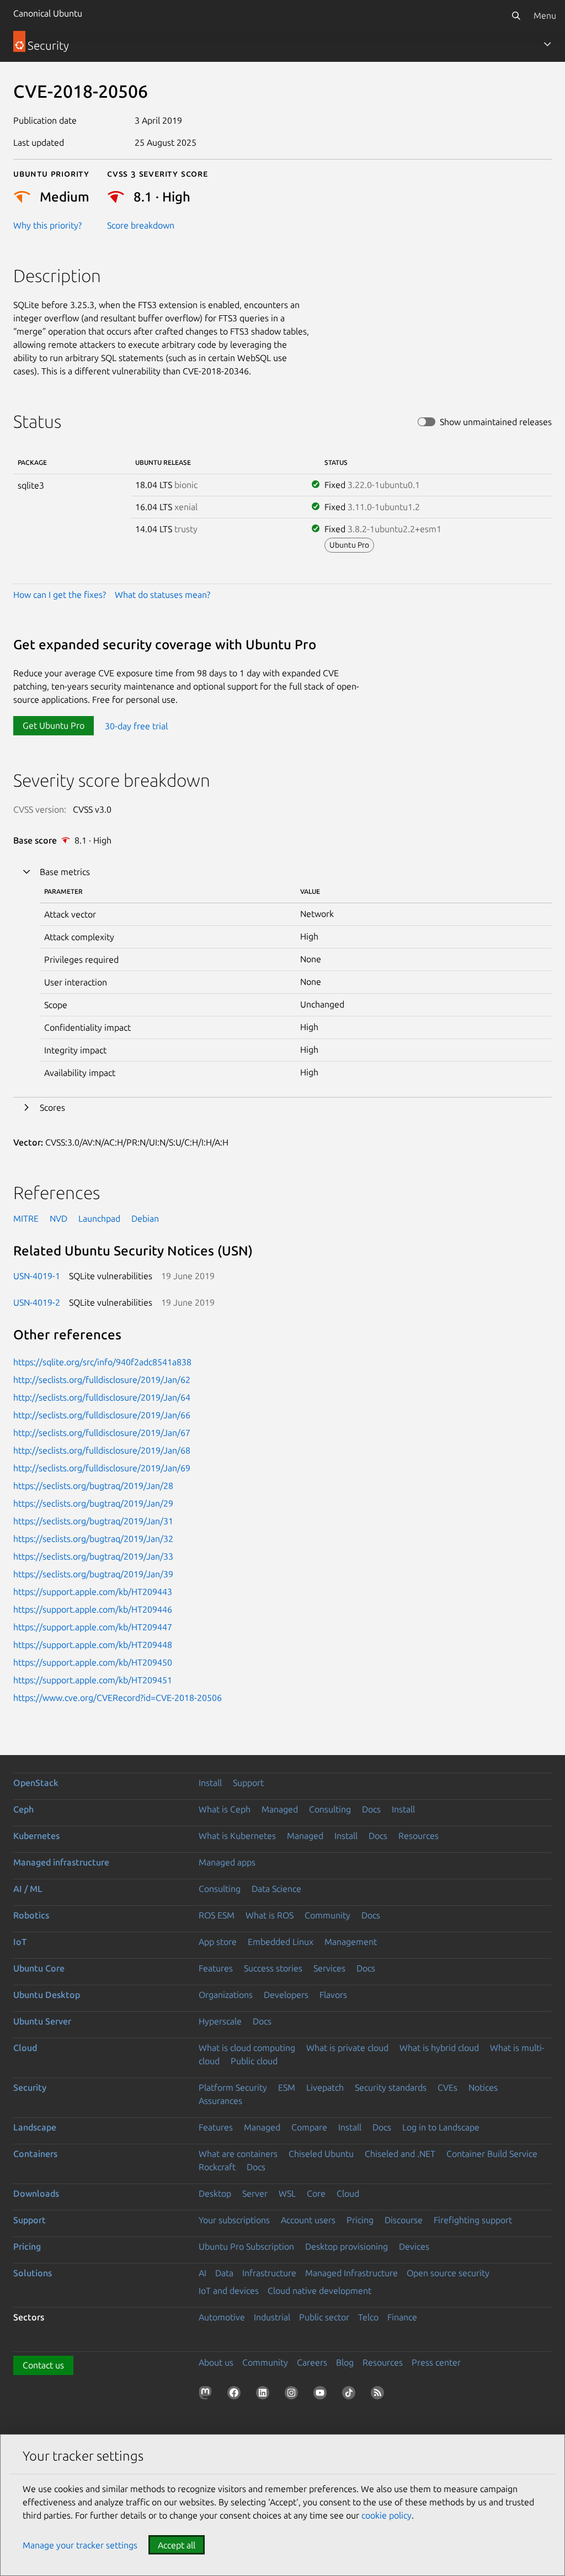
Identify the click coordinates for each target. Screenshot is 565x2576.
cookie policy (387, 2515)
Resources (419, 1836)
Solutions (33, 2273)
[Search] (516, 15)
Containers (35, 2154)
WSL (287, 2193)
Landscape (35, 2127)
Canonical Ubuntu (48, 13)
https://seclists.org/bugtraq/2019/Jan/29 (93, 1503)
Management (351, 1942)
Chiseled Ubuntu (321, 2154)
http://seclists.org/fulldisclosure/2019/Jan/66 (102, 1415)
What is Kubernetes (237, 1836)
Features (216, 1968)
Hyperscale (220, 2021)
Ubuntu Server (42, 2021)
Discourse (404, 2220)
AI (202, 2273)
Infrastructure (269, 2273)
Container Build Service (492, 2154)
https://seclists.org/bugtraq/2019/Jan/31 (93, 1521)
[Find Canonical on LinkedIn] (265, 2395)
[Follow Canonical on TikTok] (351, 2395)
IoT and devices (229, 2291)
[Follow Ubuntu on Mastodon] (207, 2395)
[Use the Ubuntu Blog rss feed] (380, 2395)
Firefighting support (473, 2220)
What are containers (238, 2154)
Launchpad (99, 1218)
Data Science (276, 1889)
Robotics (31, 1915)
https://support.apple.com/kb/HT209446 (93, 1609)
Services (329, 1968)
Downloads (36, 2193)
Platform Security (233, 2087)
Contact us (43, 2365)
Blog (345, 2362)
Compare (309, 2127)
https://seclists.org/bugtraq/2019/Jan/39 (93, 1574)
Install (210, 1783)
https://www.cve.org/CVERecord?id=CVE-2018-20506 (118, 1698)
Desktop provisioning (347, 2246)
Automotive (222, 2317)
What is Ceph (225, 1809)
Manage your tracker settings (80, 2545)
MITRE (26, 1218)
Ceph (23, 1809)
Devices (414, 2246)
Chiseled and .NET (400, 2154)
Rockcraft (217, 2167)
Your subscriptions (234, 2220)
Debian (145, 1218)
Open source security (448, 2273)
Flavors (333, 1995)
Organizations (226, 1995)
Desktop (215, 2193)
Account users (308, 2220)
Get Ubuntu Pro (54, 725)
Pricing (360, 2220)
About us (216, 2362)
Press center (436, 2362)
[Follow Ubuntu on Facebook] (236, 2395)
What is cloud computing (247, 2048)
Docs (371, 1809)
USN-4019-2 (37, 1302)
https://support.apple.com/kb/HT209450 (93, 1662)
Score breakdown (141, 225)
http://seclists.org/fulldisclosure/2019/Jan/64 (102, 1397)
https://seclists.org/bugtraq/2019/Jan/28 (93, 1486)
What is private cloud (347, 2048)
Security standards (391, 2087)
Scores (52, 1107)
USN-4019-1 (37, 1276)
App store (218, 1942)
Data (224, 2273)
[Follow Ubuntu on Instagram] (294, 2395)
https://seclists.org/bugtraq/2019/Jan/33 (93, 1556)
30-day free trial (136, 725)
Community (327, 1915)
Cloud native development (319, 2291)
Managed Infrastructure (351, 2273)
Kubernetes (36, 1836)
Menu (545, 15)
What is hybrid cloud (439, 2048)
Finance (402, 2317)
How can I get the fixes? (60, 595)
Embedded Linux (281, 1942)
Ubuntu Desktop (47, 1995)
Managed (280, 1809)
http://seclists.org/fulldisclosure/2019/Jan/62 (102, 1380)
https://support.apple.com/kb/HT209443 (93, 1592)
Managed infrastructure (61, 1862)
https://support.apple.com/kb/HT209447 (93, 1627)
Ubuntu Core (39, 1968)
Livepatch (325, 2087)
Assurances (220, 2101)
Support (248, 1783)
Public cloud (254, 2061)
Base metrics (65, 872)
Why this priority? (47, 225)
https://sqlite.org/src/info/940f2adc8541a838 (102, 1362)
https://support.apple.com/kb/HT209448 (93, 1645)
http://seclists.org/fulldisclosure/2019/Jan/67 (102, 1433)
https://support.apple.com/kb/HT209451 (93, 1680)
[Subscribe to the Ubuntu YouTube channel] (322, 2395)
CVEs (447, 2087)
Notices (483, 2087)
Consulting (330, 1809)
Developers (286, 1995)
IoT (20, 1942)
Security (30, 2087)
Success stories (273, 1968)
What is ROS (270, 1915)
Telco (368, 2317)
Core (316, 2193)
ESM (287, 2087)
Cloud (25, 2048)
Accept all (177, 2545)
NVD (58, 1218)
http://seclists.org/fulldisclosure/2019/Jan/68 (102, 1450)
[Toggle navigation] (547, 44)
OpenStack (36, 1783)
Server (255, 2193)
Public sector (324, 2317)
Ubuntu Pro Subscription (246, 2246)
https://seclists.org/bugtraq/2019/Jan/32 (93, 1539)
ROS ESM (217, 1915)
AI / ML (28, 1889)
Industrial (272, 2317)
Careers (312, 2362)
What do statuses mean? (162, 595)
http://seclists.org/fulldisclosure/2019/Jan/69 (102, 1468)
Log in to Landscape (441, 2127)
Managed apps (227, 1862)
